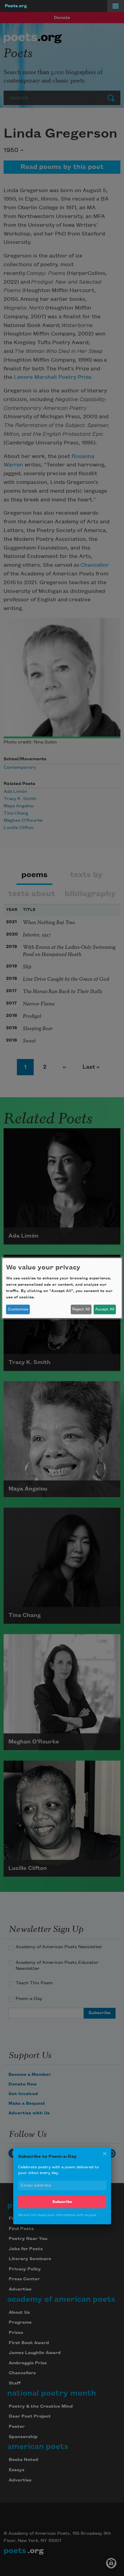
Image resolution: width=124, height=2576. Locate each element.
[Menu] (116, 6)
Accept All (105, 1309)
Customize (18, 1309)
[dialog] (62, 1288)
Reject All (81, 1309)
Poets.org (16, 6)
